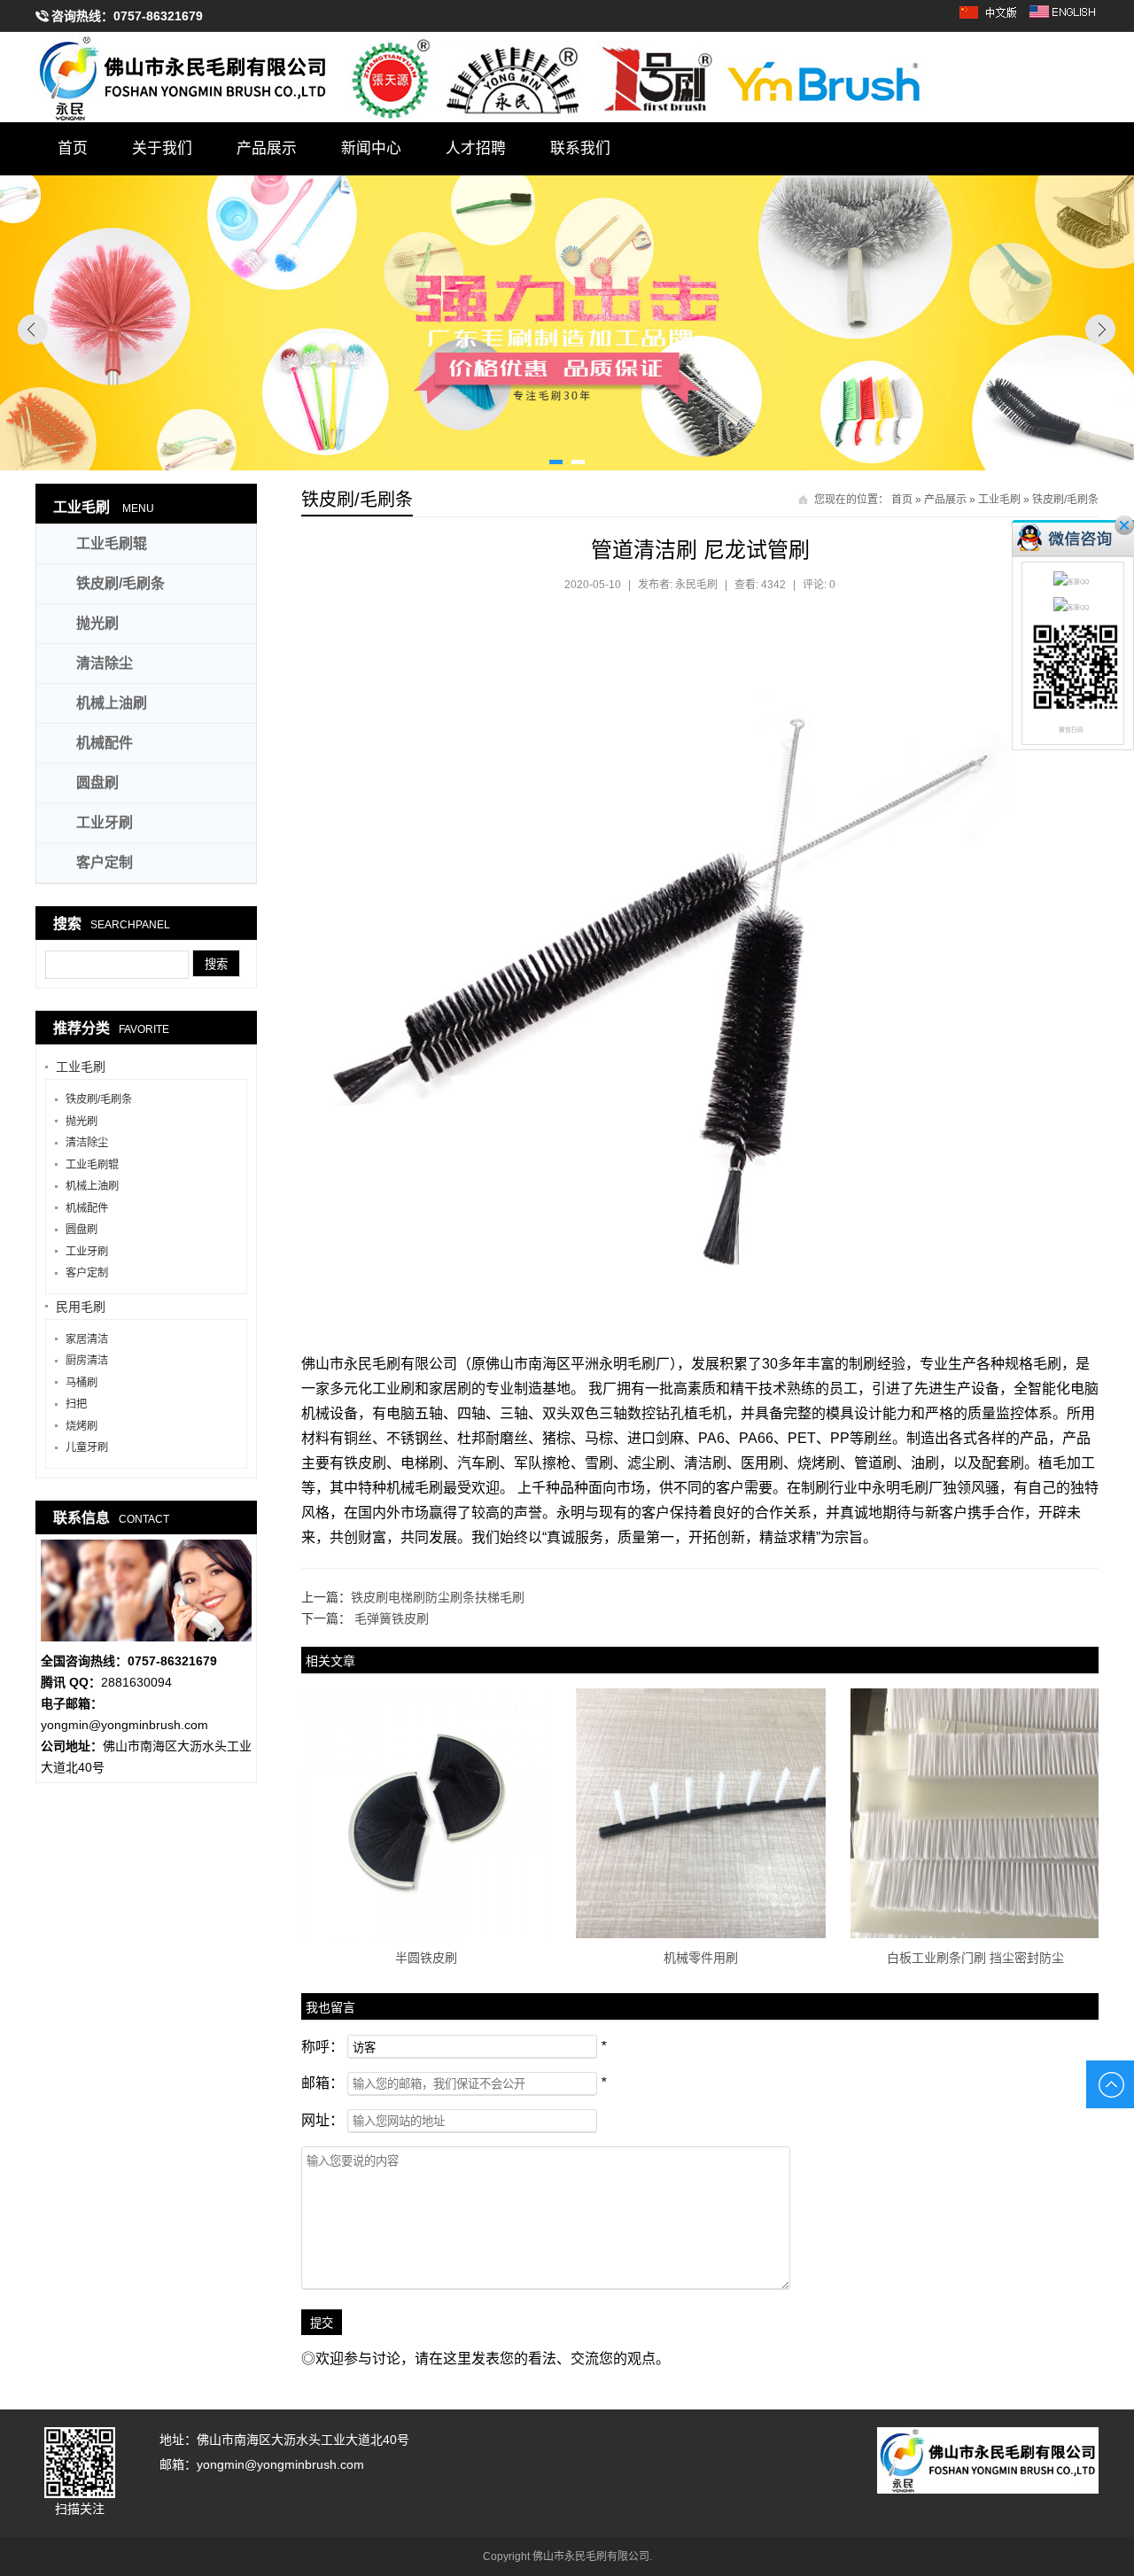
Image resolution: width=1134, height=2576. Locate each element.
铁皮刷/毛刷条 (1065, 500)
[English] (1064, 18)
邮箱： (322, 2083)
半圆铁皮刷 (426, 1958)
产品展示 (267, 148)
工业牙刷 (105, 822)
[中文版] (991, 18)
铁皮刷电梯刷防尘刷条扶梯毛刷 (438, 1597)
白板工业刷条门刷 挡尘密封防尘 (975, 1958)
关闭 (1124, 525)
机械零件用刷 (701, 1958)
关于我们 (162, 148)
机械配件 (105, 743)
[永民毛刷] (567, 77)
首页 (73, 148)
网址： (322, 2120)
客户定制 (105, 862)
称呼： (322, 2047)
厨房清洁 (87, 1361)
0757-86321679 (158, 16)
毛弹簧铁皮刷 (392, 1618)
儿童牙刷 (87, 1447)
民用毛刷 (81, 1307)
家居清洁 (87, 1339)
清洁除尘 (105, 663)
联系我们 (580, 148)
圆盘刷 (97, 783)
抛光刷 (97, 623)
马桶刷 (82, 1383)
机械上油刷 (112, 703)
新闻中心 (371, 148)
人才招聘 (476, 148)
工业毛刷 (999, 500)
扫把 (76, 1404)
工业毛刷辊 (112, 543)
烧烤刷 (82, 1426)
